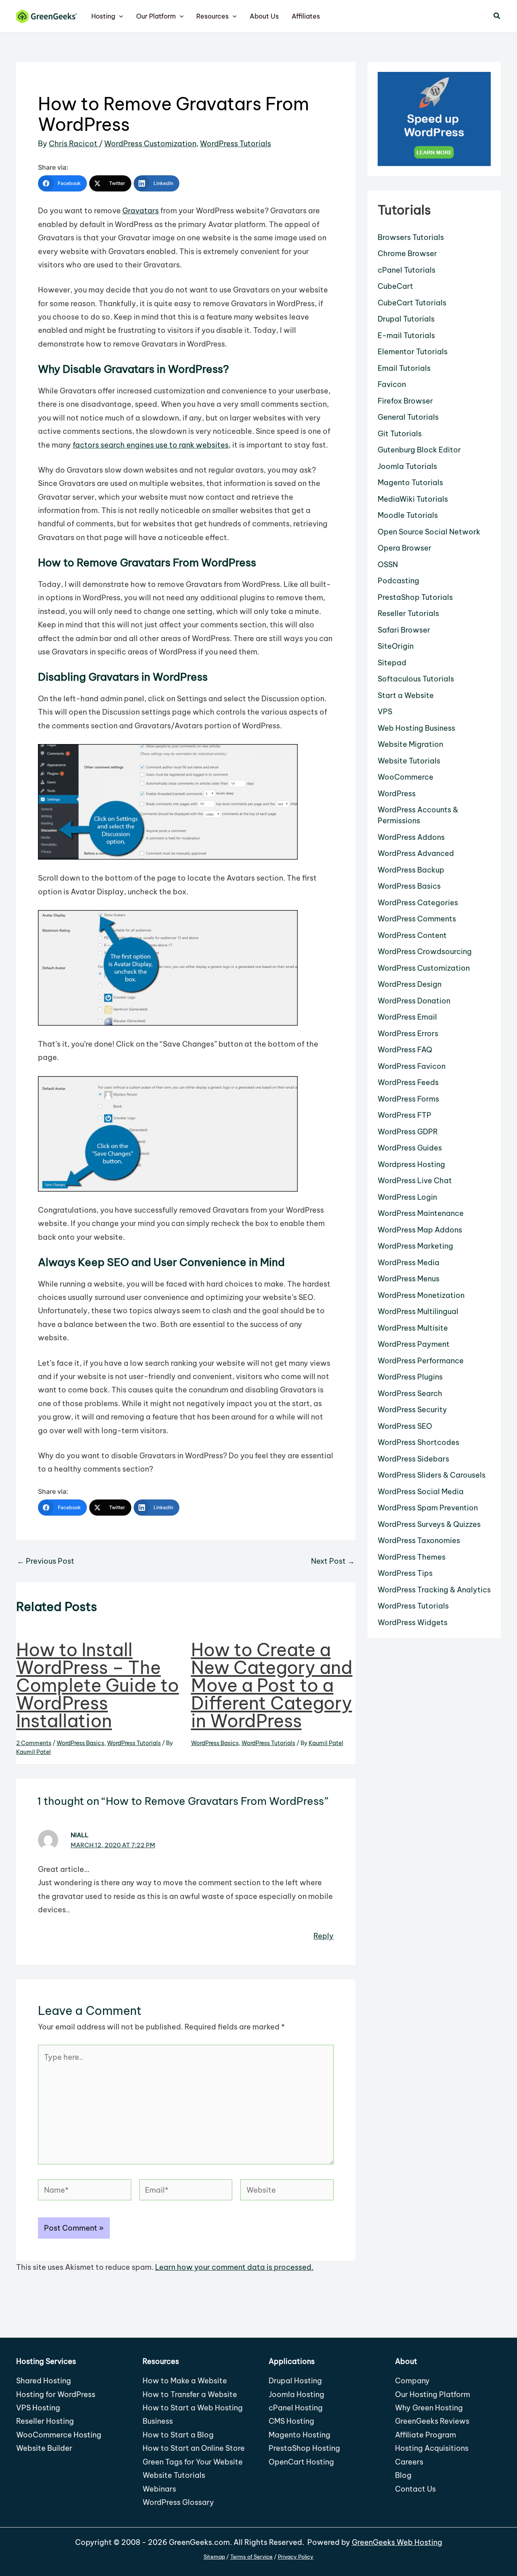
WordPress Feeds (408, 1082)
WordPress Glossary (178, 2502)
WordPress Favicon (412, 1066)
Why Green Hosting (429, 2408)
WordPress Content (412, 935)
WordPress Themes (412, 1557)
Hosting (103, 16)
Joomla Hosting (296, 2394)
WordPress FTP (405, 1115)
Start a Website (406, 695)
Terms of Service (251, 2557)
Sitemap (214, 2557)
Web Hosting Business (416, 728)
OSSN (388, 565)
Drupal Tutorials (406, 319)
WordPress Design (410, 984)
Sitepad (392, 663)
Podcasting (398, 581)
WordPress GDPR (408, 1132)
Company (412, 2381)
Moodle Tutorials (408, 515)
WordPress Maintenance (421, 1213)
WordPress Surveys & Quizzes (429, 1524)
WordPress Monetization (421, 1295)
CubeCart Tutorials (412, 303)
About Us (264, 16)
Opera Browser (405, 548)
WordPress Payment (414, 1344)
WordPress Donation (414, 1001)
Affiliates (306, 16)
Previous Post (46, 1561)
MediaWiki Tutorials (413, 499)
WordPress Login (407, 1197)
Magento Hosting (299, 2435)
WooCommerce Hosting (59, 2435)
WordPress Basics (80, 1743)
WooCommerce (406, 777)
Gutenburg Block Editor (419, 450)
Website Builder (44, 2448)
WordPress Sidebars (413, 1459)
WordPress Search (410, 1393)
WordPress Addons (411, 837)
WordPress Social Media (421, 1492)
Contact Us (415, 2489)
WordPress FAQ (405, 1050)
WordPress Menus (409, 1279)
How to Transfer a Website (190, 2394)
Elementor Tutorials (413, 352)
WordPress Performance (421, 1361)
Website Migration (410, 744)
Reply (324, 1936)
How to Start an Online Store (194, 2448)
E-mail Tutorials (406, 335)
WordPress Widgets (413, 1622)
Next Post (333, 1561)
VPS (385, 712)
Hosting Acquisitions (432, 2448)
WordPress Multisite (413, 1328)
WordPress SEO (405, 1426)
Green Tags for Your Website (193, 2462)
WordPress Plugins (410, 1377)
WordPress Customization (150, 144)
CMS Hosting (291, 2421)
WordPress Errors (408, 1034)
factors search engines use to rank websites (151, 445)
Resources (212, 16)
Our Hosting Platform (433, 2394)
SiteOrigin (396, 646)
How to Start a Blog (178, 2435)
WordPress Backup (411, 870)
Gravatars (141, 211)
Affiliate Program (426, 2435)
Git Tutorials (400, 434)
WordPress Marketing (415, 1246)
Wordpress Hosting (411, 1164)
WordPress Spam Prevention (428, 1508)
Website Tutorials (409, 761)
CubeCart (395, 286)
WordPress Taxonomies (419, 1540)
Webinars (159, 2489)
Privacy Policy (296, 2557)
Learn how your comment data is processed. (234, 2267)
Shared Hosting (44, 2381)
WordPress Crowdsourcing (425, 952)
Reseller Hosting (45, 2421)
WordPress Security (412, 1410)
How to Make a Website (185, 2381)
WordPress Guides (410, 1148)
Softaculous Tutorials (416, 679)
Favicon (392, 384)
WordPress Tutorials (235, 144)
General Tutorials (408, 417)
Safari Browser (404, 630)
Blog (403, 2475)
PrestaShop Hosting (304, 2448)
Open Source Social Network (429, 532)
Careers (409, 2462)
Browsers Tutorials (411, 237)
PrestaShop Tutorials (415, 597)
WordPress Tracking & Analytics (434, 1590)
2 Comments (34, 1743)
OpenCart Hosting (301, 2462)
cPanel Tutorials (407, 270)
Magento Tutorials (410, 483)
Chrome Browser (407, 253)
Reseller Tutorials (408, 613)
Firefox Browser (405, 401)
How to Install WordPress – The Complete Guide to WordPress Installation (98, 1685)
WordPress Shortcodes (418, 1442)
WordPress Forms (408, 1099)
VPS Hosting (38, 2408)
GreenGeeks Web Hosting (397, 2542)
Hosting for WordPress (56, 2394)
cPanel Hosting (296, 2408)
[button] (119, 16)
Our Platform (156, 16)
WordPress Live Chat (415, 1181)
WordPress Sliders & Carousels (432, 1475)
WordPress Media (409, 1263)
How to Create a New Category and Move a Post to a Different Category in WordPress (272, 1685)
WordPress (397, 794)
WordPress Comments (417, 919)
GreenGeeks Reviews (432, 2421)
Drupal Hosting (295, 2381)
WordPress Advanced (416, 853)
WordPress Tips (405, 1573)
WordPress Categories (418, 903)
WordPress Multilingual (418, 1311)
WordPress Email (407, 1017)
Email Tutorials (404, 368)
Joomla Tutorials (407, 466)
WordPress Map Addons (420, 1230)
